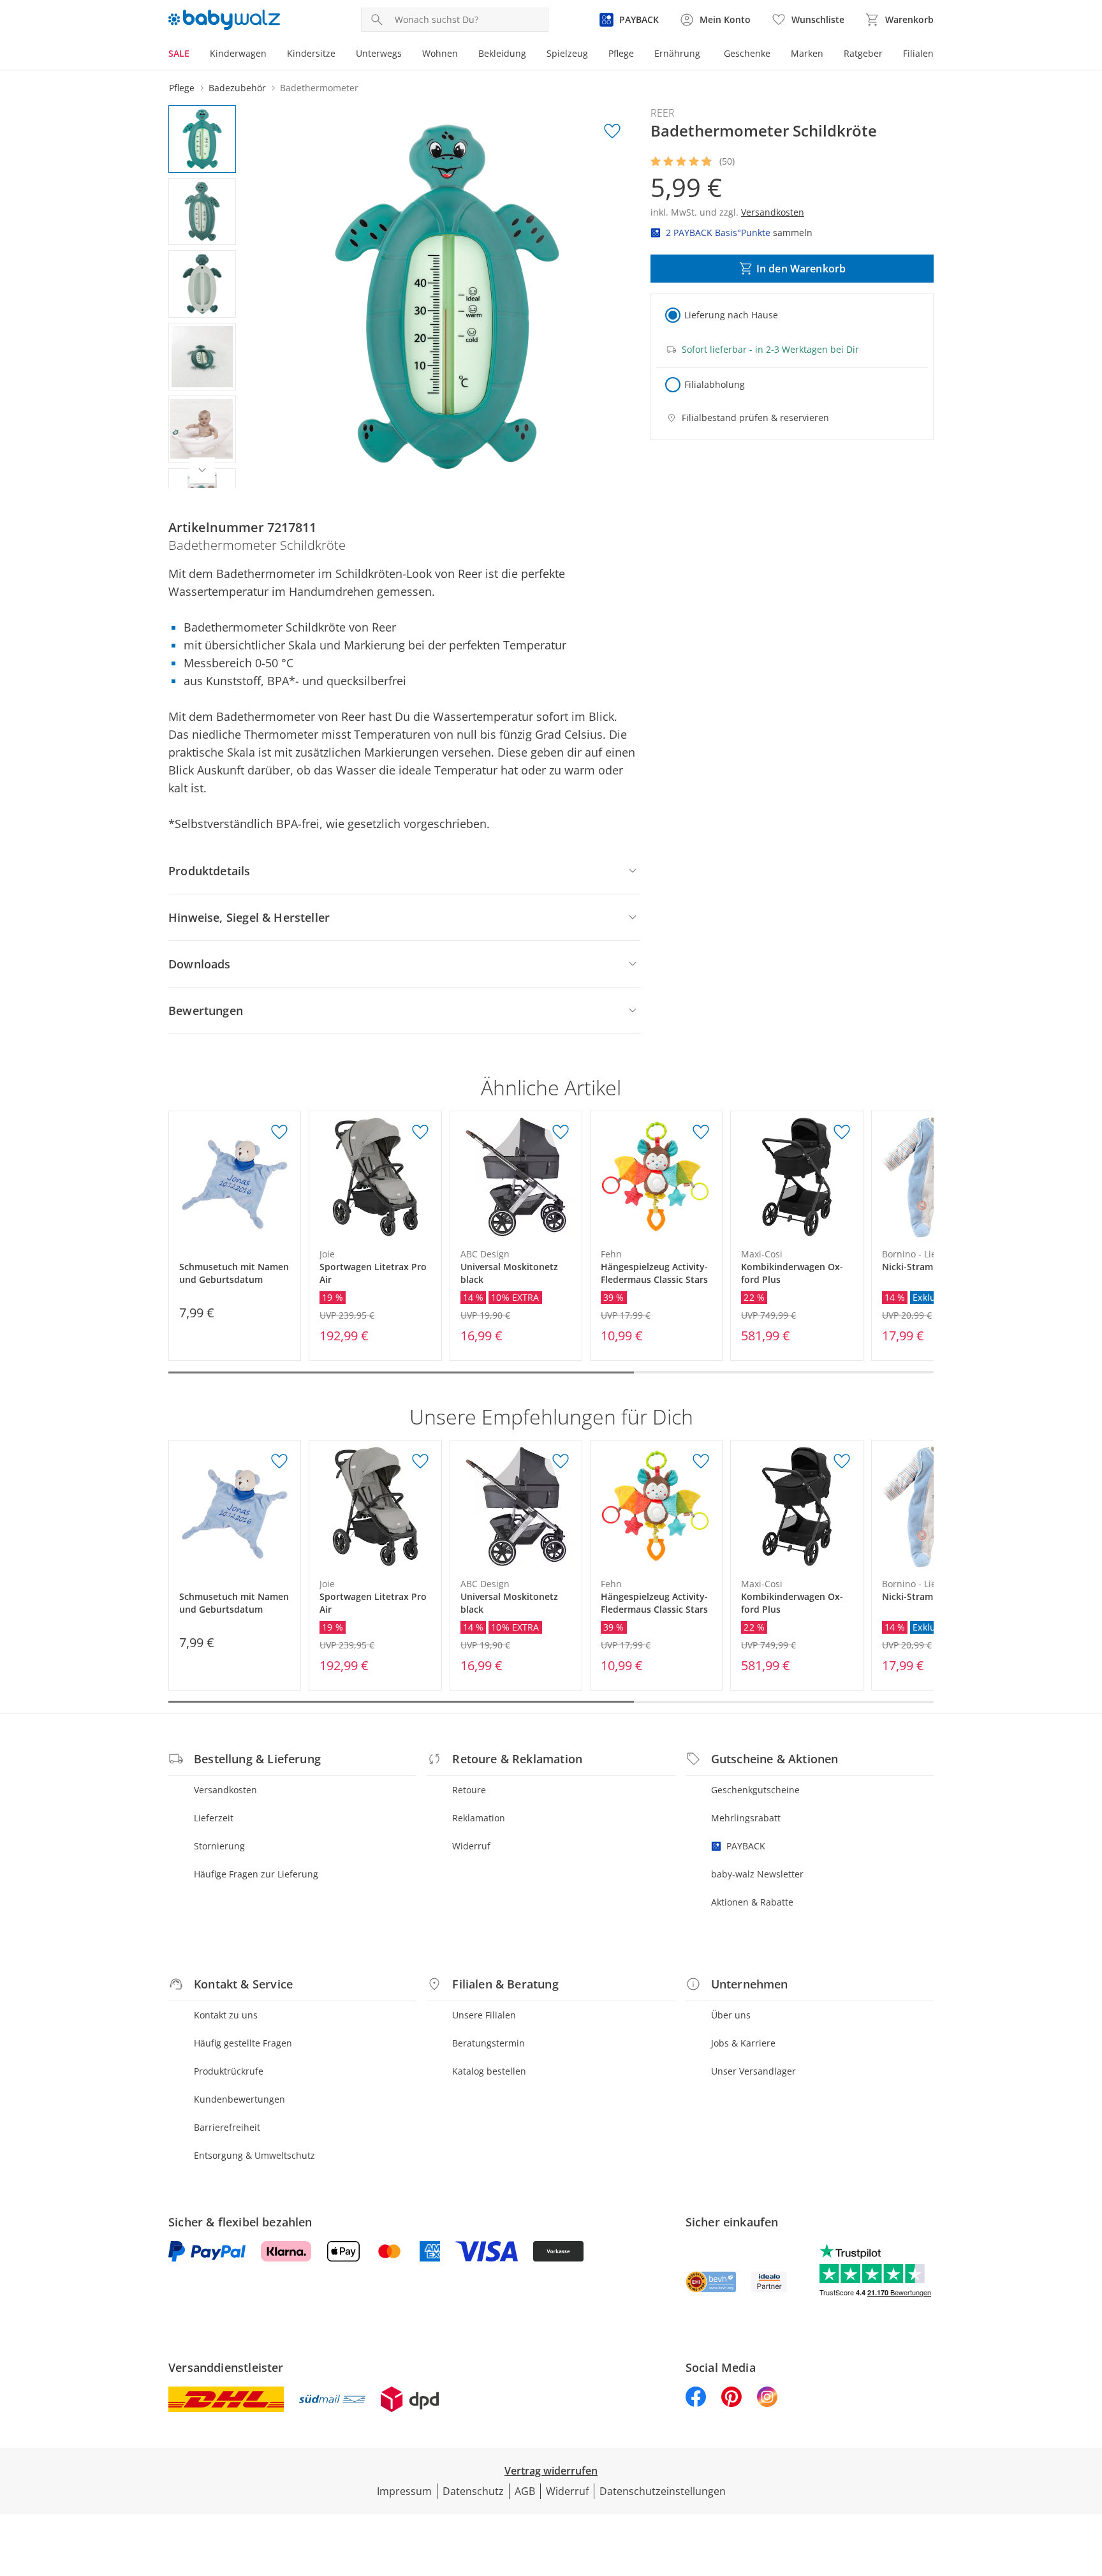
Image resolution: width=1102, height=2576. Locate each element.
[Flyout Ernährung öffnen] (705, 55)
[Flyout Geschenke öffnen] (775, 55)
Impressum (404, 2491)
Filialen (918, 53)
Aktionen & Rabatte (752, 1902)
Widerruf (471, 1846)
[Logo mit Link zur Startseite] (224, 20)
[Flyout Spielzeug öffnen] (593, 55)
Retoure (469, 1790)
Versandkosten (225, 1790)
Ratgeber (863, 53)
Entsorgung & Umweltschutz (254, 2155)
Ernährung (677, 53)
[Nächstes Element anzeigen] (202, 470)
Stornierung (219, 1846)
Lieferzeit (214, 1818)
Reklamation (479, 1818)
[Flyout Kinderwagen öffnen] (272, 55)
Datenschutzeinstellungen (663, 2491)
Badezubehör (237, 88)
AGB (525, 2491)
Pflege (621, 53)
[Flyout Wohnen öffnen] (463, 55)
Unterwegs (379, 53)
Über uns (731, 2015)
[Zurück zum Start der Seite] (1087, 2484)
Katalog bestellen (489, 2071)
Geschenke (747, 53)
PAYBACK (746, 1846)
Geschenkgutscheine (755, 1790)
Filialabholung (715, 384)
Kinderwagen (238, 53)
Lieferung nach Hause (731, 315)
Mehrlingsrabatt (746, 1818)
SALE (179, 53)
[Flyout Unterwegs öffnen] (407, 55)
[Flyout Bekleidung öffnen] (531, 55)
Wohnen (440, 53)
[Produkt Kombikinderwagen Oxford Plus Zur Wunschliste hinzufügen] (842, 1132)
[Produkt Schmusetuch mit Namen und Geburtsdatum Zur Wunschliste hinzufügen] (279, 1132)
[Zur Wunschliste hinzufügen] (612, 131)
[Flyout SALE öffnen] (195, 55)
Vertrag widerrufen (551, 2471)
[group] (447, 297)
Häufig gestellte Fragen (243, 2043)
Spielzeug (567, 53)
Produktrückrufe (229, 2071)
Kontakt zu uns (226, 2015)
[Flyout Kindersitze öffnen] (341, 55)
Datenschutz (473, 2491)
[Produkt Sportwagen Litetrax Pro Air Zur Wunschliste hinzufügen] (420, 1132)
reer (663, 113)
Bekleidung (502, 53)
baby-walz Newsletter (757, 1874)
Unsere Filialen (484, 2015)
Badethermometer (319, 88)
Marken (807, 53)
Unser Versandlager (753, 2071)
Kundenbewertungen (239, 2099)
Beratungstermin (489, 2043)
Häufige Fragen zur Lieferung (256, 1874)
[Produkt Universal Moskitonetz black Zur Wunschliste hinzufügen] (561, 1132)
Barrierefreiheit (227, 2127)
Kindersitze (311, 53)
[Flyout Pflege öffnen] (639, 55)
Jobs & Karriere (743, 2043)
